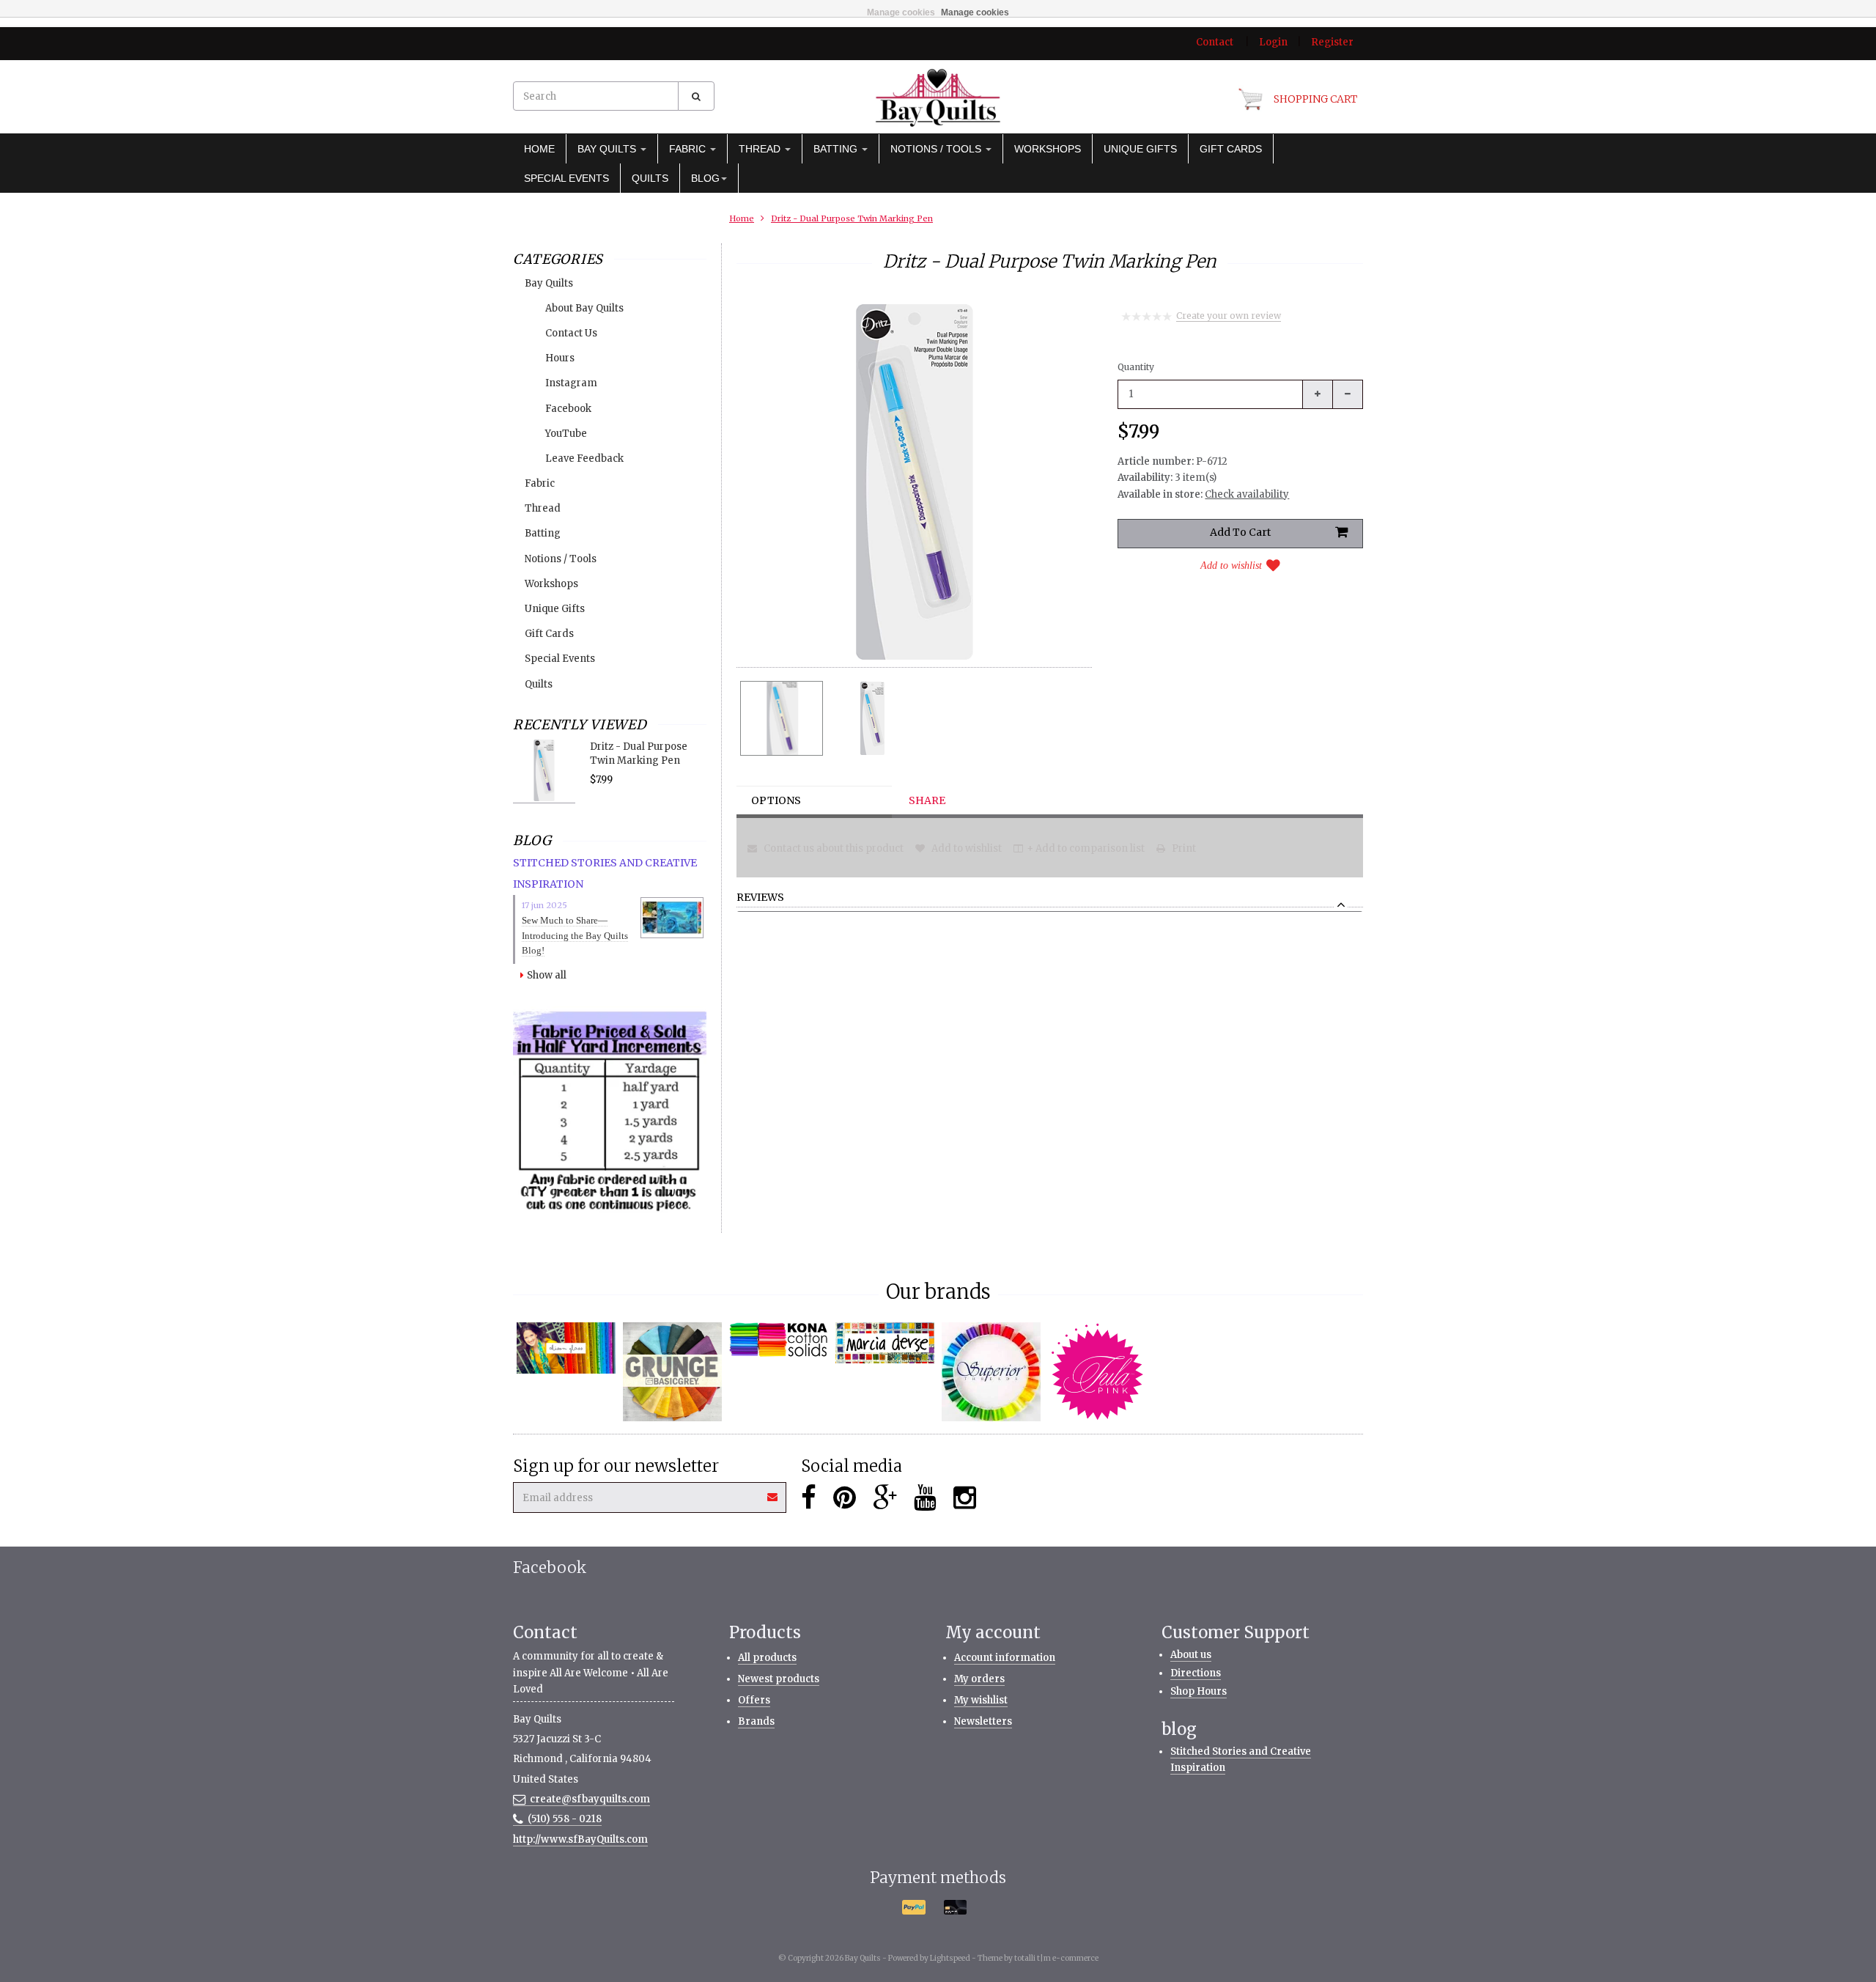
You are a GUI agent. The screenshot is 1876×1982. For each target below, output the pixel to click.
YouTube (566, 434)
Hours (560, 358)
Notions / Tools (937, 149)
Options (776, 800)
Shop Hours (1199, 1691)
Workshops (1048, 149)
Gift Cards (1231, 149)
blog (705, 178)
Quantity (1136, 367)
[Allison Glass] (566, 1348)
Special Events (566, 178)
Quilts (650, 178)
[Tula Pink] (1097, 1372)
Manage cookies (901, 12)
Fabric (689, 149)
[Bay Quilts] (938, 97)
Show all (547, 975)
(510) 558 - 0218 (565, 1819)
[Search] (696, 96)
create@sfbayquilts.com (590, 1799)
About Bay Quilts (584, 308)
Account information (1005, 1658)
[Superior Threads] (991, 1372)
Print (1183, 848)
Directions (1196, 1673)
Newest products (779, 1679)
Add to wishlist (1231, 566)
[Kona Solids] (779, 1340)
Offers (754, 1700)
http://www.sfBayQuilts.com (580, 1839)
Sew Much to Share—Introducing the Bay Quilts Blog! (575, 936)
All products (767, 1658)
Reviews (760, 898)
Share (927, 800)
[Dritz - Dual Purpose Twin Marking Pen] (782, 718)
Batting (837, 149)
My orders (979, 1679)
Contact (1215, 42)
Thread (761, 149)
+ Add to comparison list (1086, 848)
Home (539, 149)
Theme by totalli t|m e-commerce (1038, 1958)
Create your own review (1229, 316)
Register (1332, 42)
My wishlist (981, 1700)
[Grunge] (672, 1372)
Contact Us (571, 333)
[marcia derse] (885, 1343)
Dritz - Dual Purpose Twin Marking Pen (852, 218)
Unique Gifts (1140, 149)
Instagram (571, 383)
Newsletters (983, 1721)
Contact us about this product (832, 848)
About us (1191, 1655)
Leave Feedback (584, 458)
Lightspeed (950, 1958)
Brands (756, 1721)
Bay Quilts (608, 149)
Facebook (568, 409)
